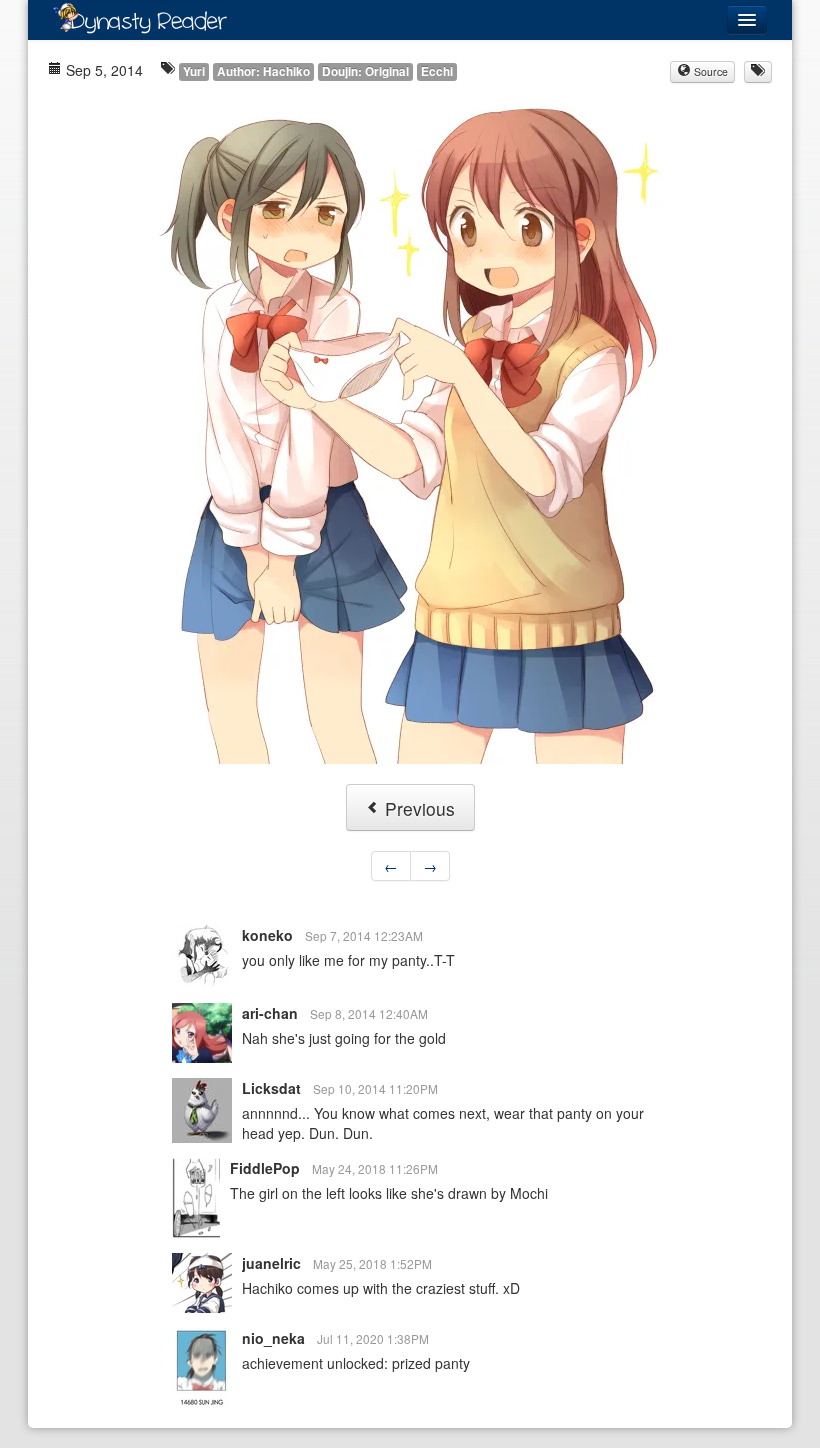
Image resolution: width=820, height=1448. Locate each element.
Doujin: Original (365, 71)
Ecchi (437, 71)
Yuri (194, 71)
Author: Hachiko (263, 71)
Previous (417, 808)
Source (709, 71)
